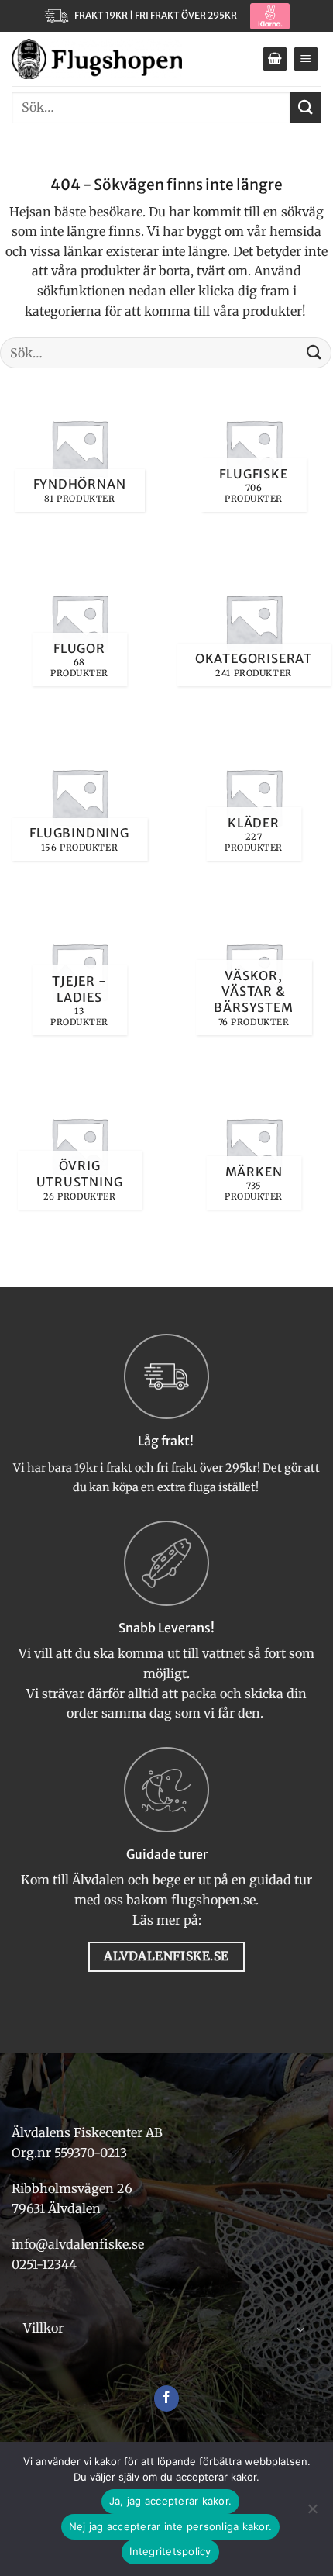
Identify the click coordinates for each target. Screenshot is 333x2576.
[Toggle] (300, 2329)
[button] (275, 59)
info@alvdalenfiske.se (78, 2244)
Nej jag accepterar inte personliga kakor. (170, 2526)
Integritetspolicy (170, 2551)
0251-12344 (46, 2264)
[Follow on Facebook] (167, 2398)
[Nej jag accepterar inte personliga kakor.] (312, 2513)
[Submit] (306, 107)
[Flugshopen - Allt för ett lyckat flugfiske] (97, 59)
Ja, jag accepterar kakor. (170, 2501)
